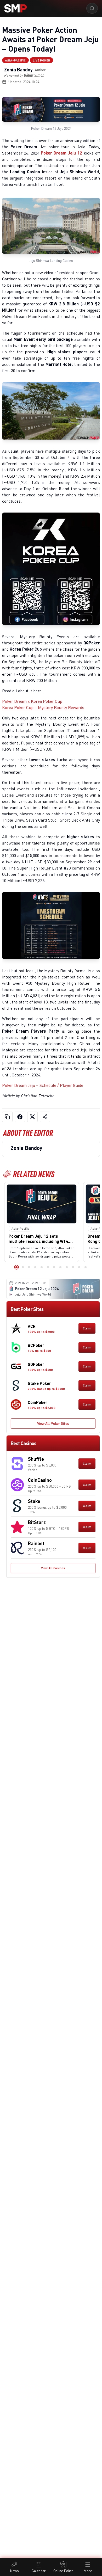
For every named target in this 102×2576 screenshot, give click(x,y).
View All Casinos (53, 1568)
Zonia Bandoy (18, 70)
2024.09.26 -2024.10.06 (30, 1283)
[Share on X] (32, 1117)
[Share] (45, 1117)
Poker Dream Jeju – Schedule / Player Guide (43, 1085)
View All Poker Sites (53, 1423)
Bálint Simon (34, 75)
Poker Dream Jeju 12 (61, 153)
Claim (87, 1328)
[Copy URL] (7, 1117)
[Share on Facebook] (20, 1117)
